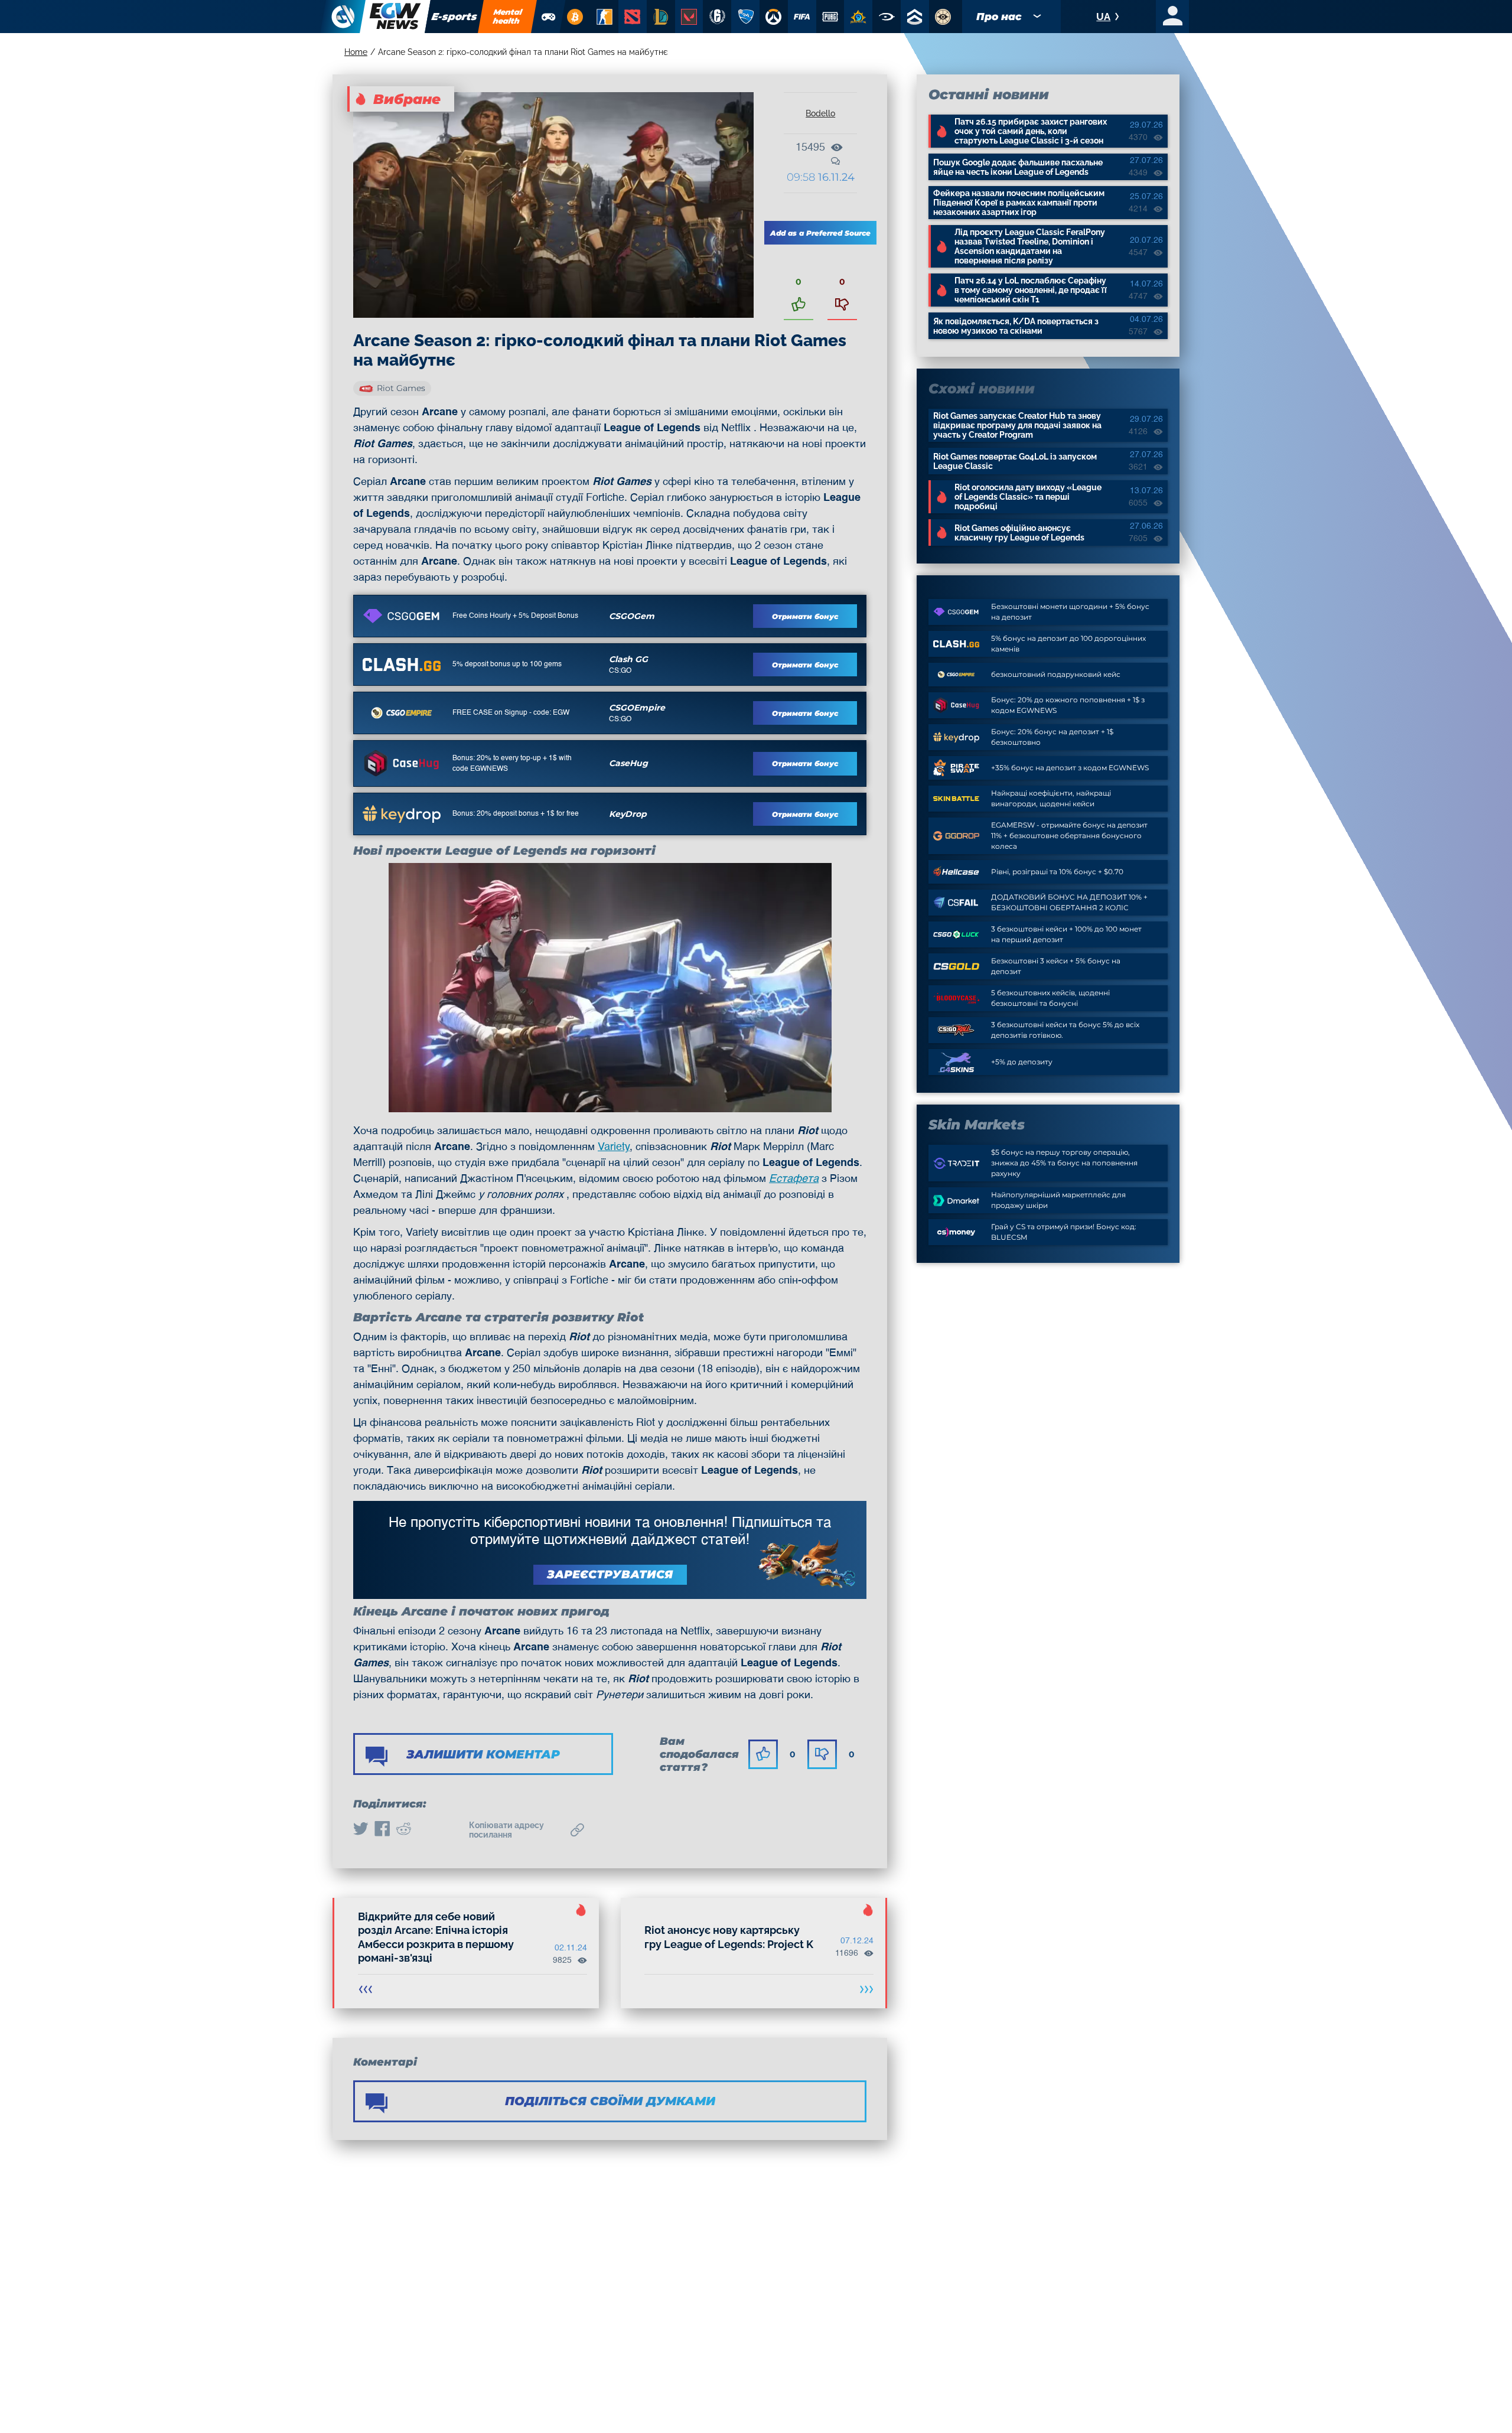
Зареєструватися (610, 1574)
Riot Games (401, 388)
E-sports (454, 17)
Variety (614, 1147)
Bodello (820, 113)
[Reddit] (403, 1830)
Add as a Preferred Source (820, 233)
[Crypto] (575, 17)
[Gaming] (549, 17)
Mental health (508, 16)
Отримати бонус (805, 616)
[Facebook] (382, 1830)
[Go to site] (402, 616)
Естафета (794, 1179)
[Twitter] (361, 1830)
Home (356, 52)
